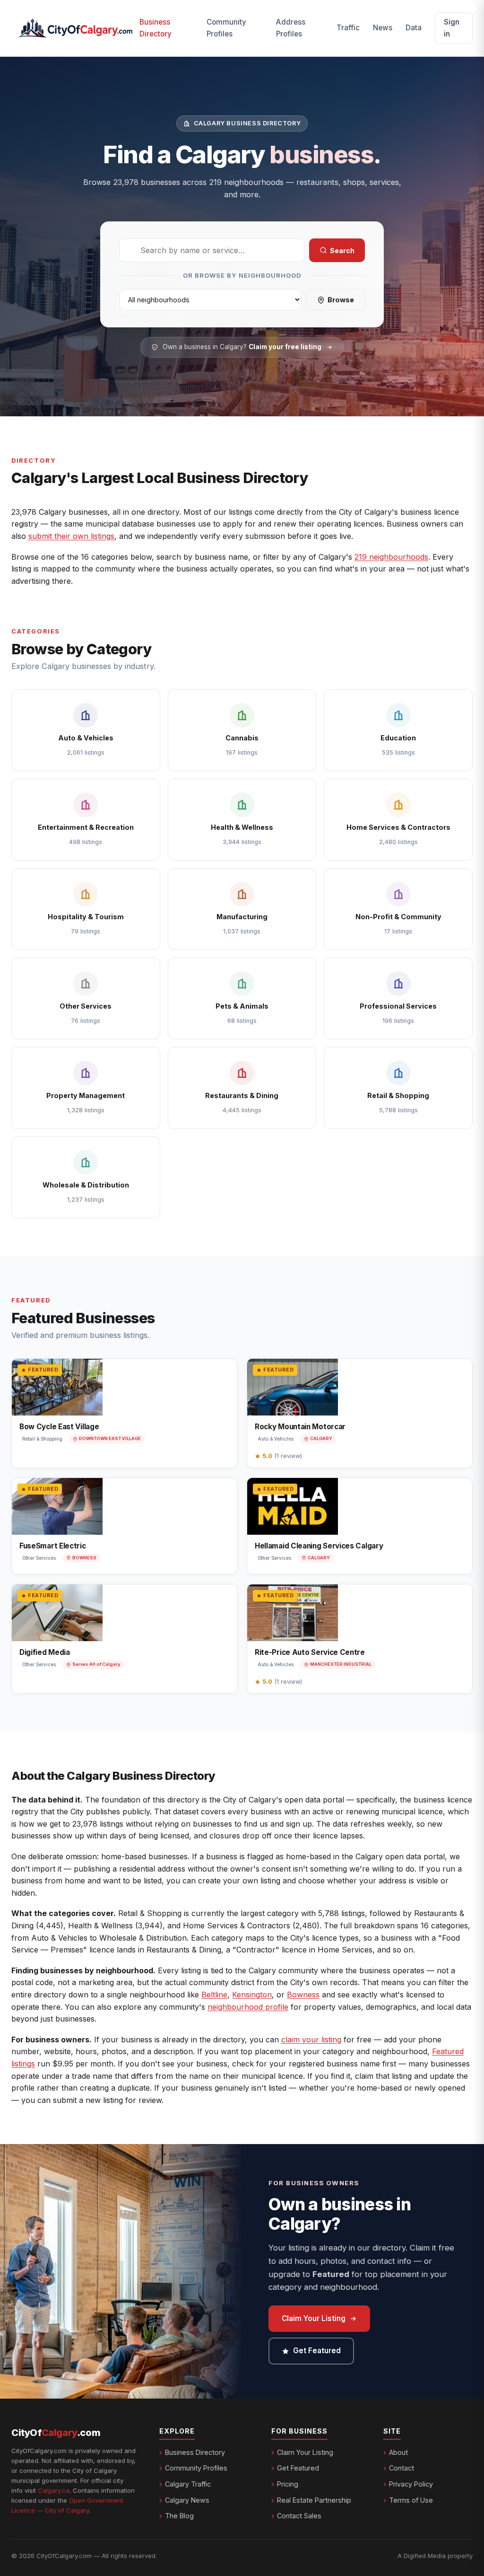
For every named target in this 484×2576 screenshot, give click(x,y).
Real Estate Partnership (314, 2500)
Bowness (303, 1995)
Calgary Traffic (188, 2484)
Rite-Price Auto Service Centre (310, 1652)
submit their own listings (71, 536)
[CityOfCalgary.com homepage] (75, 28)
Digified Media (45, 1652)
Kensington (252, 1995)
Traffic (348, 28)
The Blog (179, 2516)
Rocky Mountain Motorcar (300, 1427)
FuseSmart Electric (53, 1546)
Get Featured (317, 2351)
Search (342, 251)
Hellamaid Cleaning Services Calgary (319, 1546)
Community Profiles (226, 28)
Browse (341, 300)
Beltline (214, 1995)
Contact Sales (299, 2516)
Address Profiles (291, 28)
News (383, 28)
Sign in (452, 28)
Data (414, 28)
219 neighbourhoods (391, 557)
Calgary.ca (54, 2490)
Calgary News (187, 2500)
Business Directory (156, 28)
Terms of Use (411, 2500)
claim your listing (311, 2040)
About (398, 2452)
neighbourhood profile (248, 2007)
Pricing (288, 2484)
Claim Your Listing (314, 2318)
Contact (402, 2468)
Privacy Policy (411, 2484)
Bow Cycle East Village (59, 1427)
